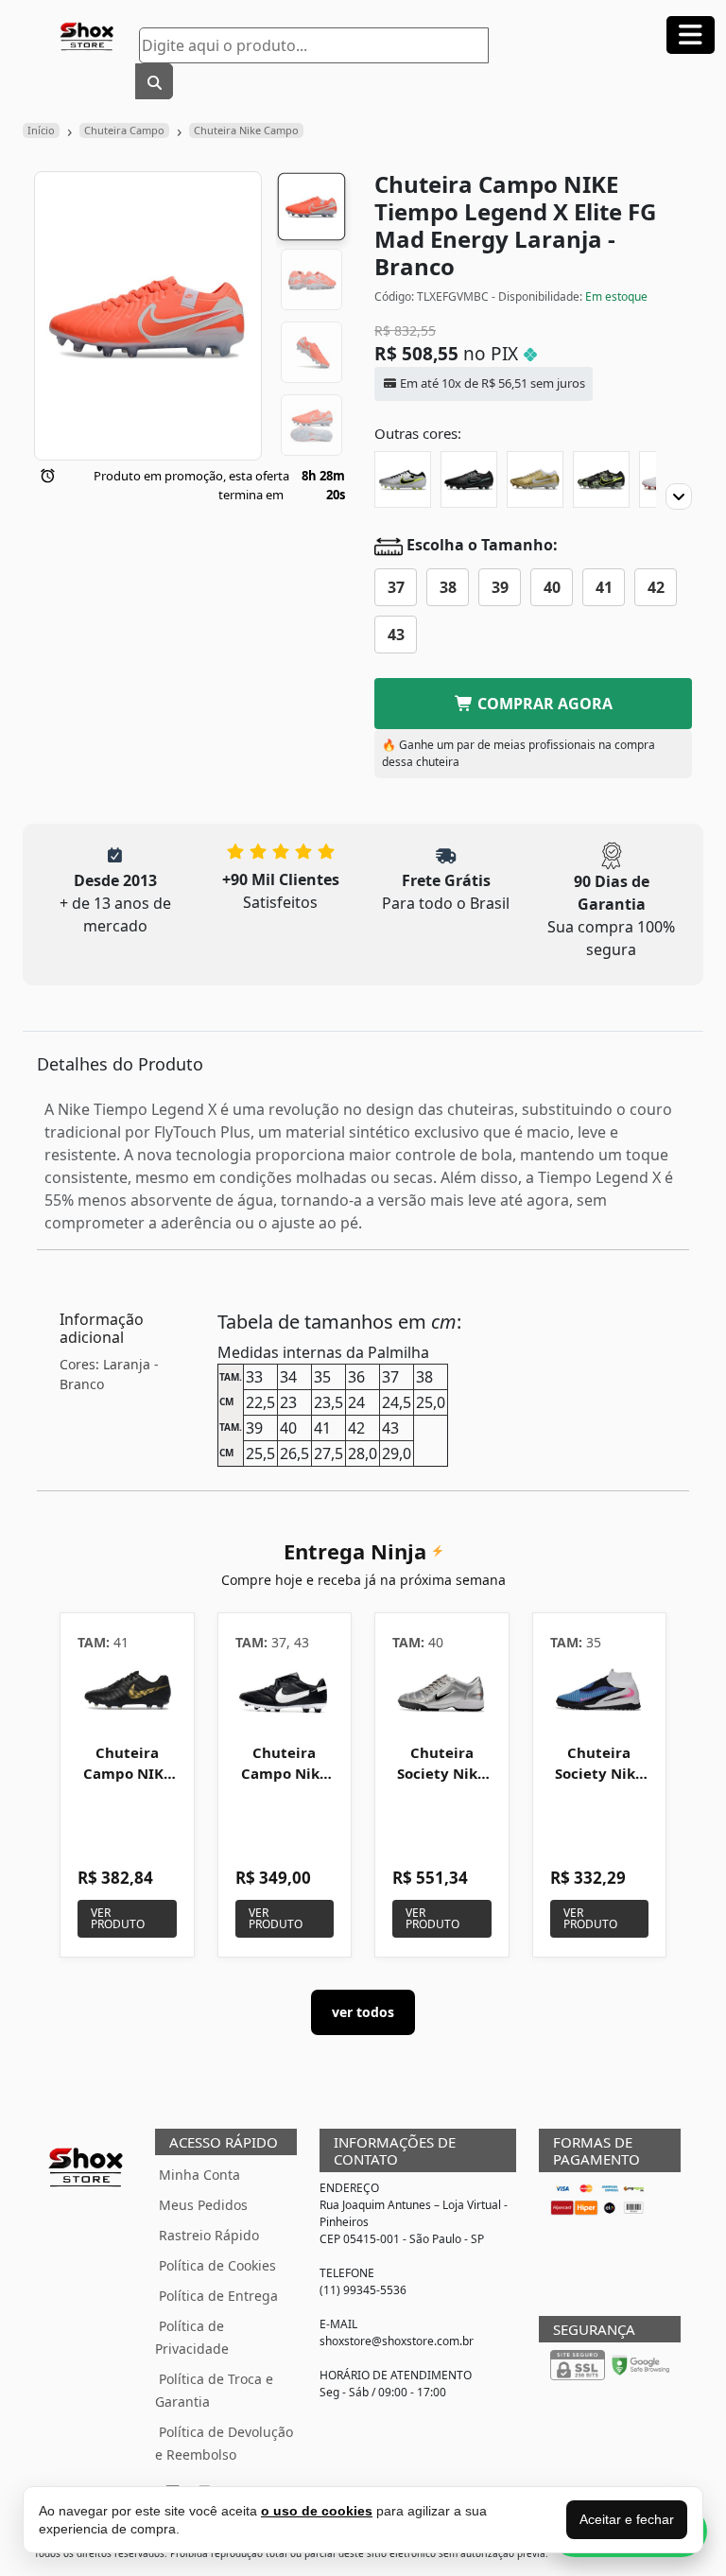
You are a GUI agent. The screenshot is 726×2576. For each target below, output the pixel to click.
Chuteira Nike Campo (246, 130)
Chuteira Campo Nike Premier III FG (285, 1783)
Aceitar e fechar (627, 2519)
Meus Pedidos (203, 2205)
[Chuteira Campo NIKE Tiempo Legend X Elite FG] (535, 479)
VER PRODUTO (118, 1918)
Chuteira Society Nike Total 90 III (441, 1773)
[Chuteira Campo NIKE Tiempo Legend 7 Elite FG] (127, 1691)
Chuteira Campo (124, 130)
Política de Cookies (217, 2265)
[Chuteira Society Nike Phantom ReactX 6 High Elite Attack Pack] (600, 1691)
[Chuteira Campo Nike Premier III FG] (285, 1691)
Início (41, 130)
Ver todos (363, 2012)
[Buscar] (154, 81)
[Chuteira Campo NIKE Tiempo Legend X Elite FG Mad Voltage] (403, 479)
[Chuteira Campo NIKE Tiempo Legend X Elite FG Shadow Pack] (469, 479)
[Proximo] (679, 496)
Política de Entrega (218, 2296)
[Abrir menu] (691, 35)
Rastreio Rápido (209, 2235)
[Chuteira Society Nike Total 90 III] (442, 1691)
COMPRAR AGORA (543, 704)
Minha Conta (199, 2175)
